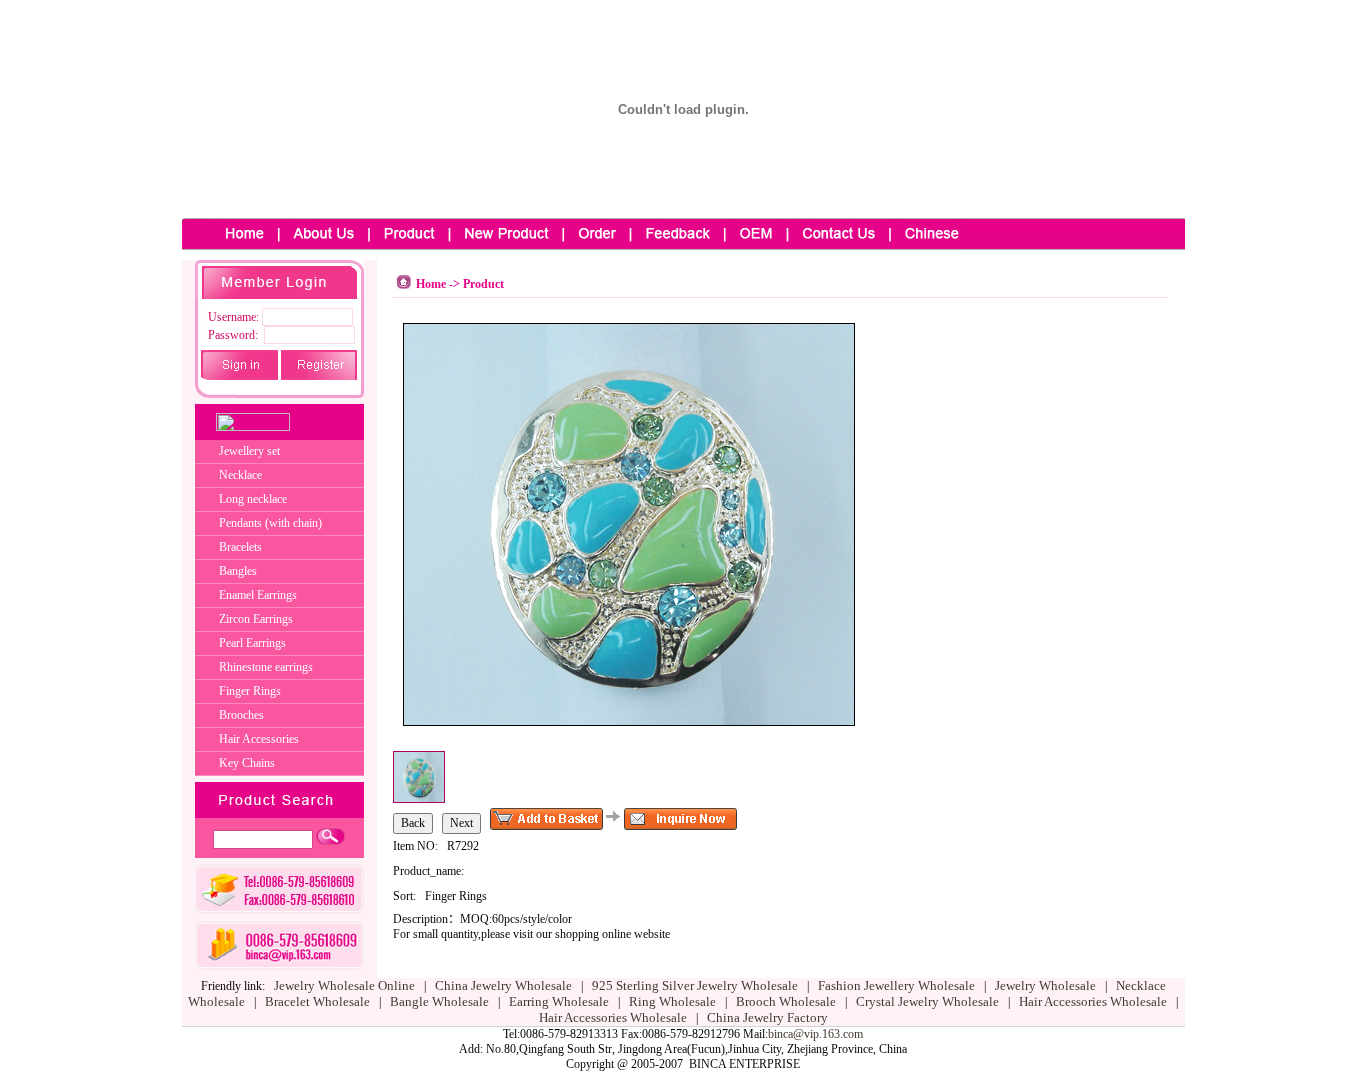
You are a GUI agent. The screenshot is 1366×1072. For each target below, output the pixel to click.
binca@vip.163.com (815, 1034)
